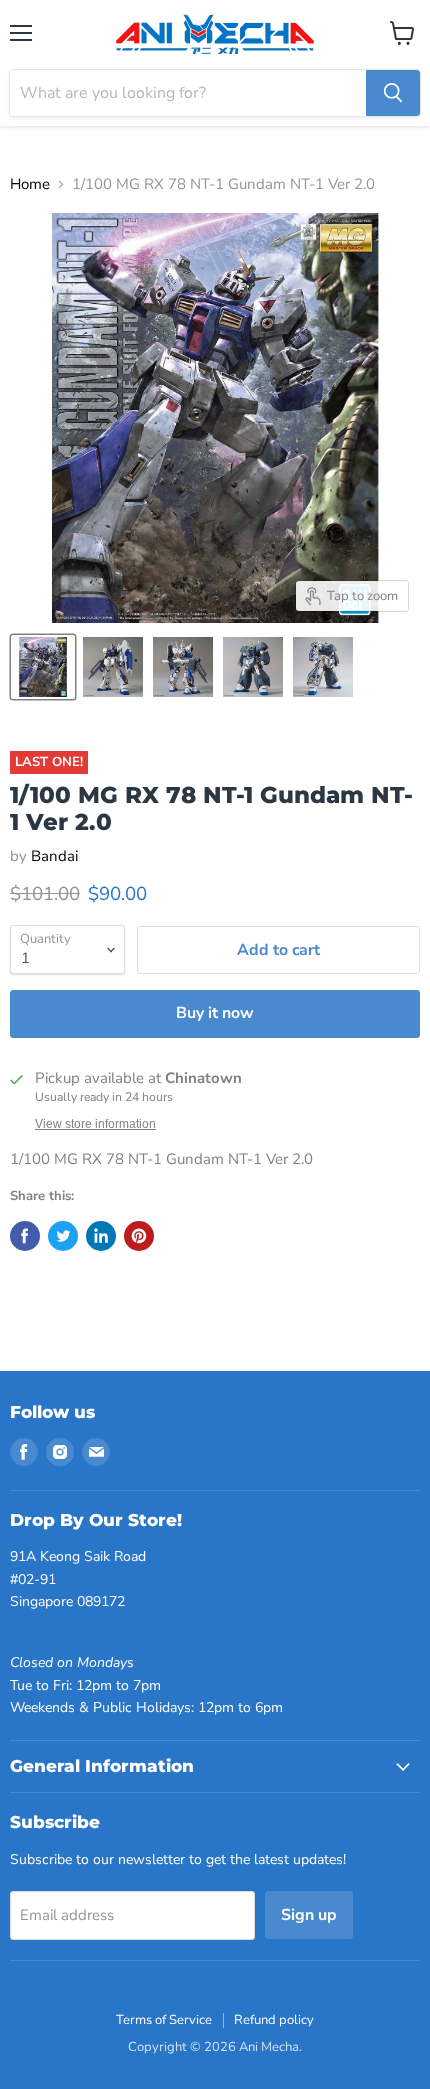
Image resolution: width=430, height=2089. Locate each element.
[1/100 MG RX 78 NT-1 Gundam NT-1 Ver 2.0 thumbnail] (43, 667)
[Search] (393, 93)
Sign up (309, 1915)
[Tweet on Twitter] (63, 1236)
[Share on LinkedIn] (101, 1236)
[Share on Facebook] (25, 1236)
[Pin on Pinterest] (139, 1236)
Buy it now (215, 1013)
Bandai (54, 856)
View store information (95, 1124)
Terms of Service (164, 2020)
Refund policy (274, 2020)
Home (30, 184)
